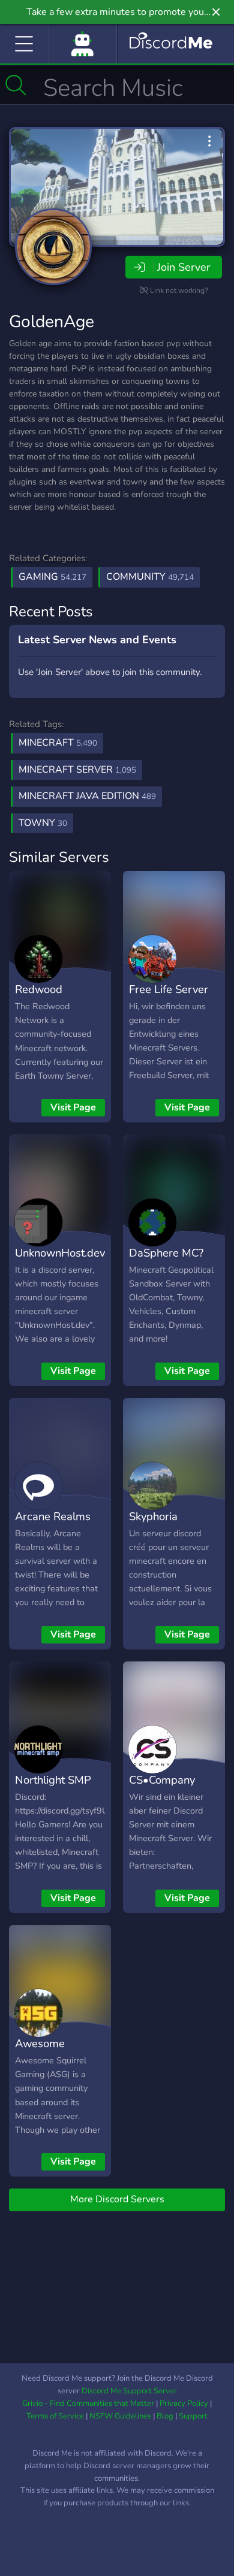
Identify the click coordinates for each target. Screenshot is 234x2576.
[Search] (16, 85)
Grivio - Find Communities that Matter (88, 2404)
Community (150, 577)
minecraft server (77, 770)
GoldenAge (52, 322)
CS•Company (162, 1780)
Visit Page (73, 1107)
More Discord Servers (117, 2199)
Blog (165, 2416)
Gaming (52, 577)
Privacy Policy (184, 2404)
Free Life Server (169, 989)
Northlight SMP (53, 1780)
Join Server (184, 267)
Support (193, 2416)
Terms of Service (55, 2416)
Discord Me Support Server (129, 2391)
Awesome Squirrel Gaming (55, 2052)
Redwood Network (39, 998)
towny (43, 823)
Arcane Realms (53, 1516)
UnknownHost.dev (60, 1253)
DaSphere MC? (166, 1253)
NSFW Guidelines (120, 2416)
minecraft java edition (87, 796)
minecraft (58, 743)
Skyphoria (153, 1516)
